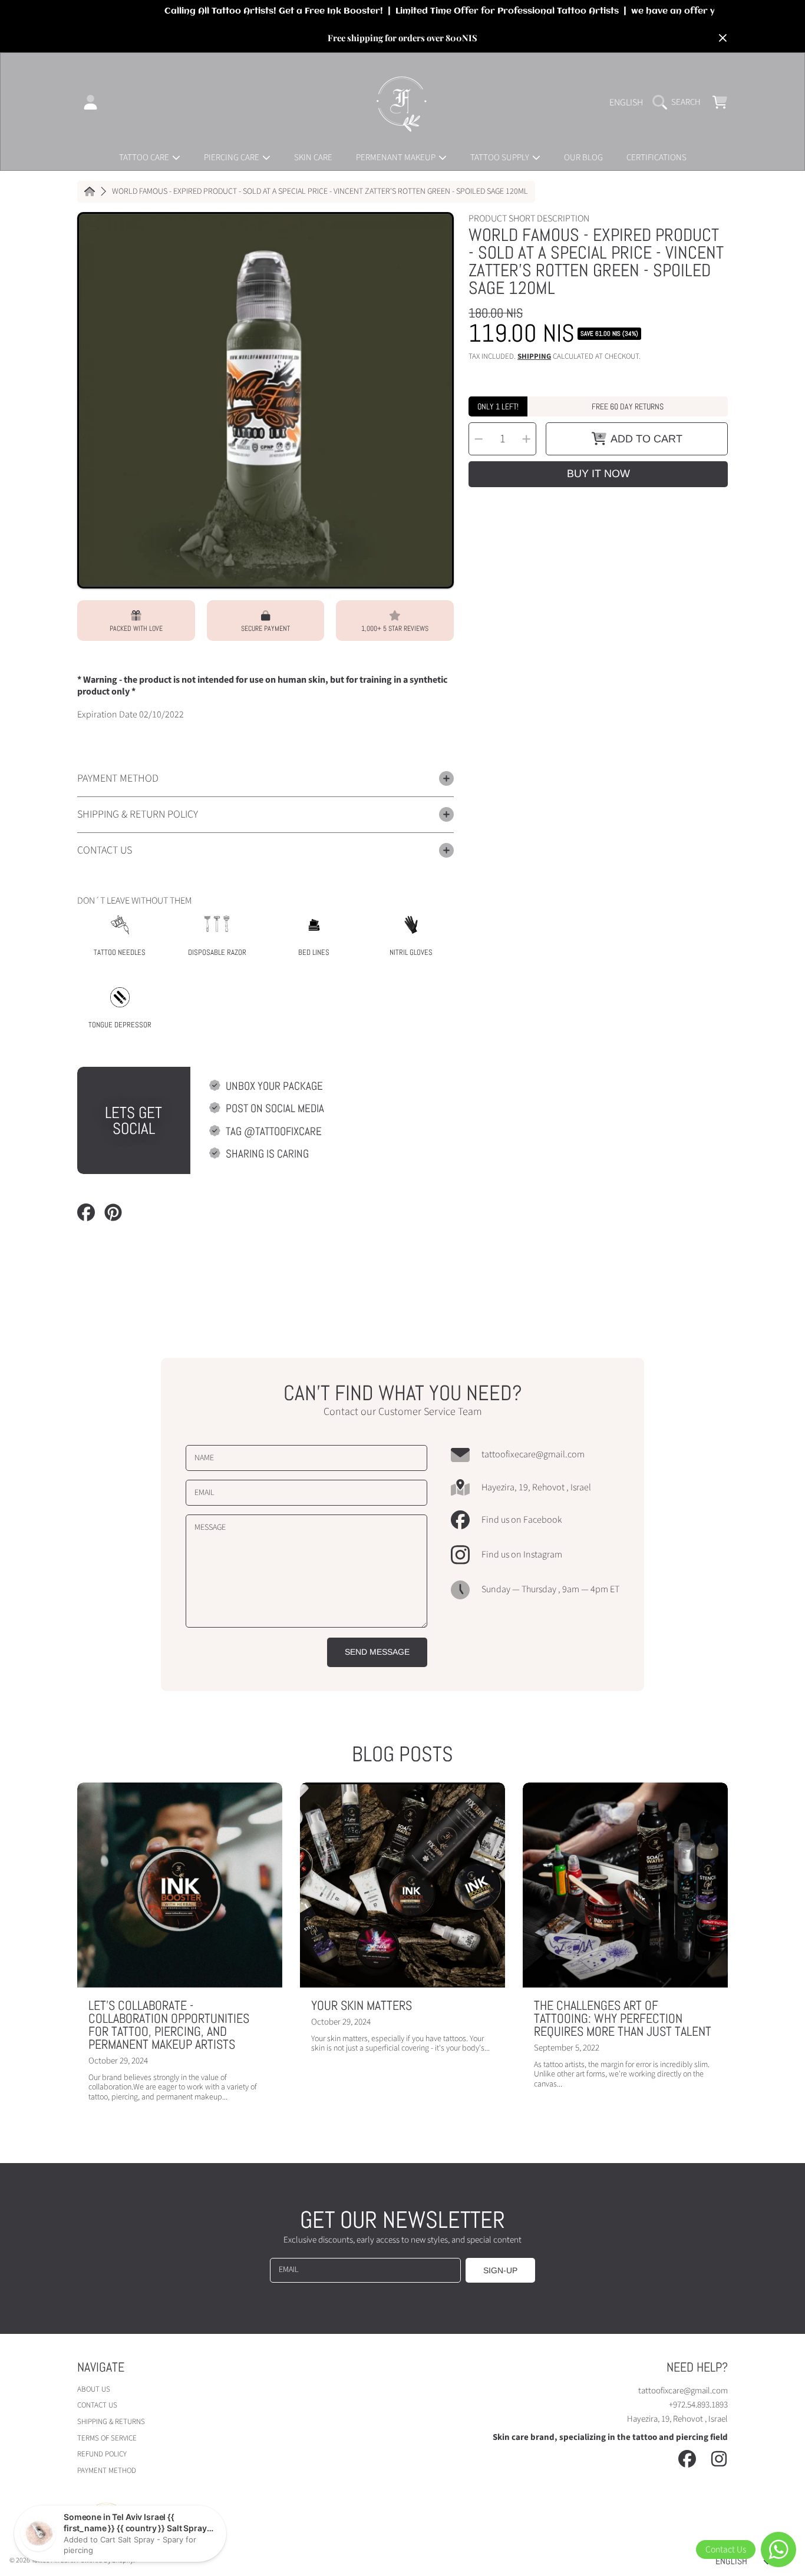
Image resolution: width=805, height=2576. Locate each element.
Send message (377, 1652)
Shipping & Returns (111, 2422)
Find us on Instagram (522, 1555)
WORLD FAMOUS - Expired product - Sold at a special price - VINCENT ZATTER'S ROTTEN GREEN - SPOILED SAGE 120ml (320, 192)
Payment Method (107, 2471)
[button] (679, 102)
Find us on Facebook (522, 1520)
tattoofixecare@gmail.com (533, 1455)
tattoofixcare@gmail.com (683, 2391)
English (626, 102)
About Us (94, 2389)
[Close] (722, 38)
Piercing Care (232, 158)
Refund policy (102, 2454)
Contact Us (97, 2405)
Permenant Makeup (397, 158)
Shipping (534, 357)
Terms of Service (107, 2438)
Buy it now (598, 474)
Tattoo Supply (501, 158)
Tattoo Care (145, 158)
